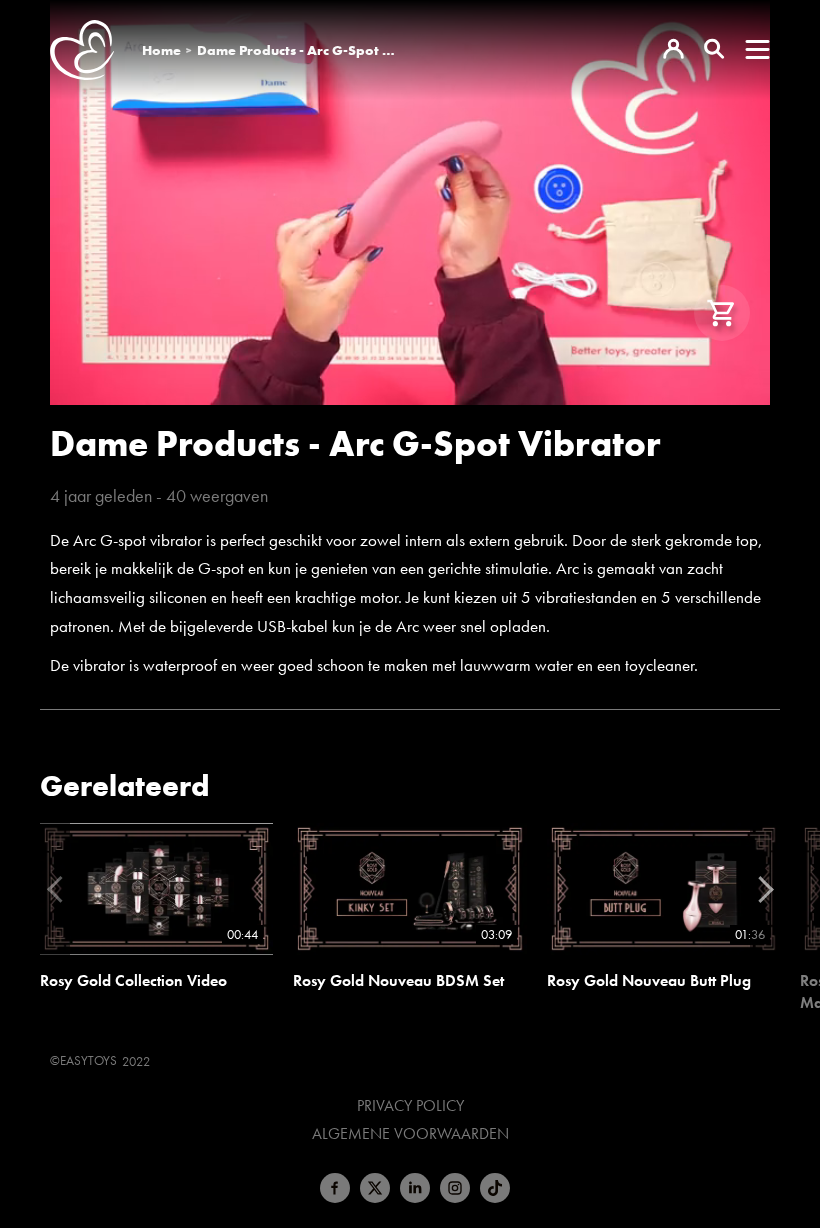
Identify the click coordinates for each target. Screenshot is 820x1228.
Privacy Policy (410, 1106)
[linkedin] (415, 1188)
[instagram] (455, 1188)
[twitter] (375, 1188)
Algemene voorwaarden (410, 1134)
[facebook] (335, 1188)
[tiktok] (495, 1188)
